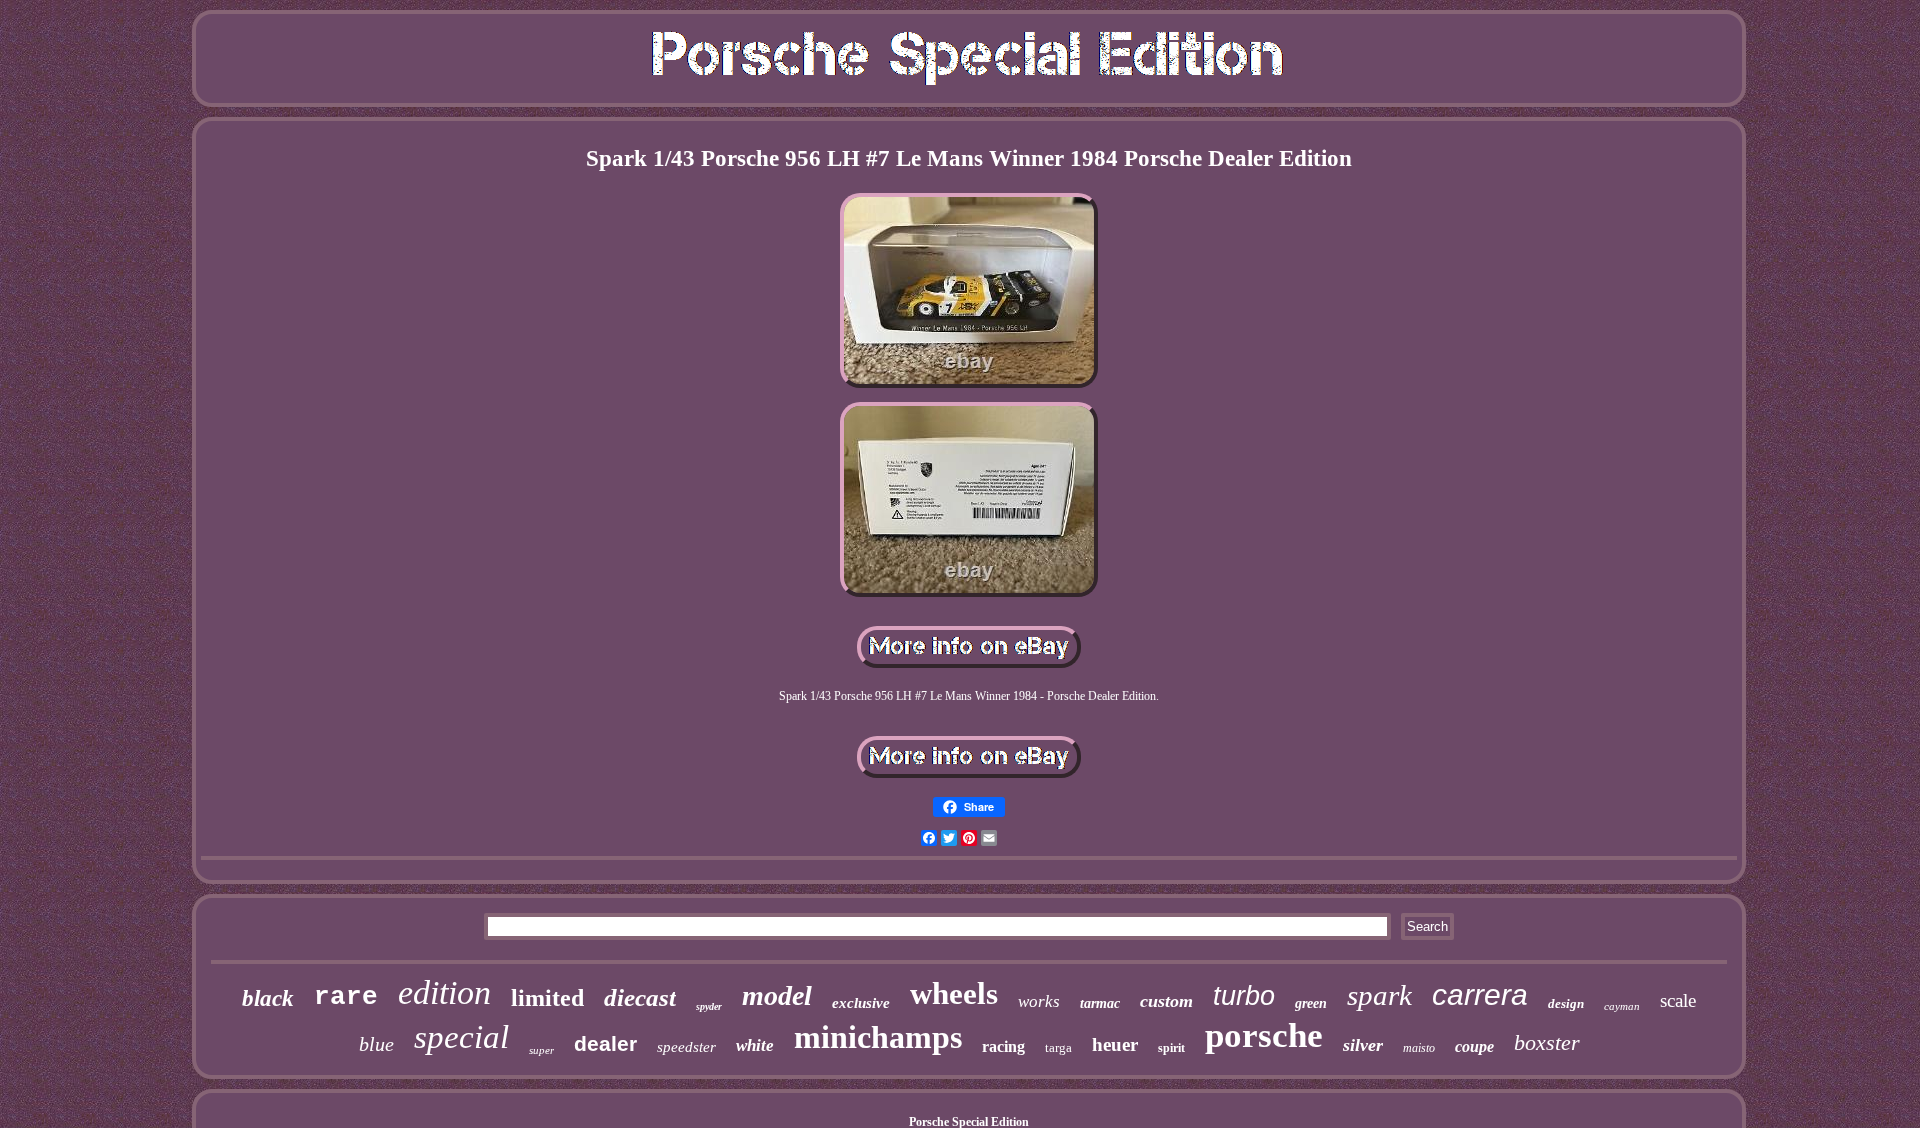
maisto (1419, 1048)
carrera (1480, 994)
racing (1003, 1046)
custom (1166, 1001)
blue (376, 1044)
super (541, 1050)
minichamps (878, 1037)
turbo (1244, 996)
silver (1363, 1045)
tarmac (1100, 1003)
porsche (1264, 1035)
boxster (1547, 1042)
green (1311, 1003)
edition (444, 992)
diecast (640, 997)
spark (1379, 995)
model (777, 995)
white (755, 1045)
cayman (1622, 1006)
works (1039, 1001)
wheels (954, 993)
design (1566, 1003)
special (461, 1037)
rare (346, 997)
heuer (1115, 1044)
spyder (709, 1006)
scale (1678, 1000)
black (268, 998)
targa (1058, 1047)
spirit (1171, 1048)
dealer (605, 1043)
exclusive (861, 1003)
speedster (686, 1047)
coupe (1474, 1046)
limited (547, 998)
